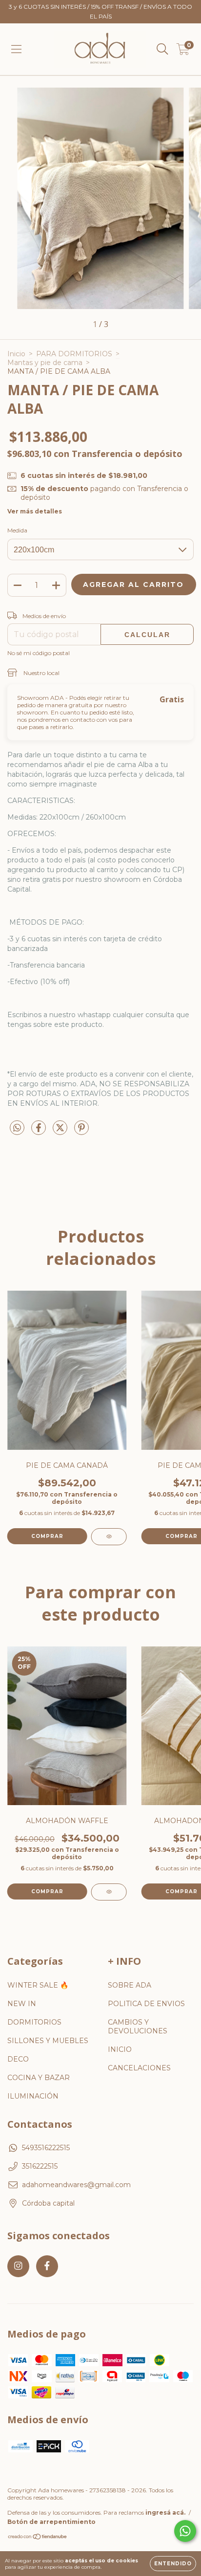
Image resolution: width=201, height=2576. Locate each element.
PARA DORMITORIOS (74, 354)
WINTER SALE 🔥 (38, 1985)
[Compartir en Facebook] (40, 1132)
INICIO (120, 2049)
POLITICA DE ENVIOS (146, 2004)
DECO (18, 2059)
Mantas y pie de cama (45, 363)
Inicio (16, 354)
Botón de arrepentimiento (51, 2522)
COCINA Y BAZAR (39, 2078)
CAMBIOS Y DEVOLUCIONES (138, 2027)
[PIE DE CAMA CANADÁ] (109, 1537)
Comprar (47, 1891)
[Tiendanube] (38, 2538)
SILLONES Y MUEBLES (48, 2041)
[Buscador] (162, 49)
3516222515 (40, 2166)
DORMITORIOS (34, 2022)
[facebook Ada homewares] (47, 2266)
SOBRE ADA (130, 1985)
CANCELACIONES (139, 2068)
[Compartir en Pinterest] (81, 1132)
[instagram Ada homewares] (18, 2266)
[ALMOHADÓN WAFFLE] (109, 1892)
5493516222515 (46, 2148)
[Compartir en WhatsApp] (17, 1128)
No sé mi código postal (39, 653)
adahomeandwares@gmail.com (76, 2185)
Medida (17, 530)
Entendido (173, 2564)
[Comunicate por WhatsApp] (185, 2531)
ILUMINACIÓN (33, 2096)
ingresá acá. (165, 2512)
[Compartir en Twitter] (61, 1132)
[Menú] (16, 49)
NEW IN (22, 2004)
